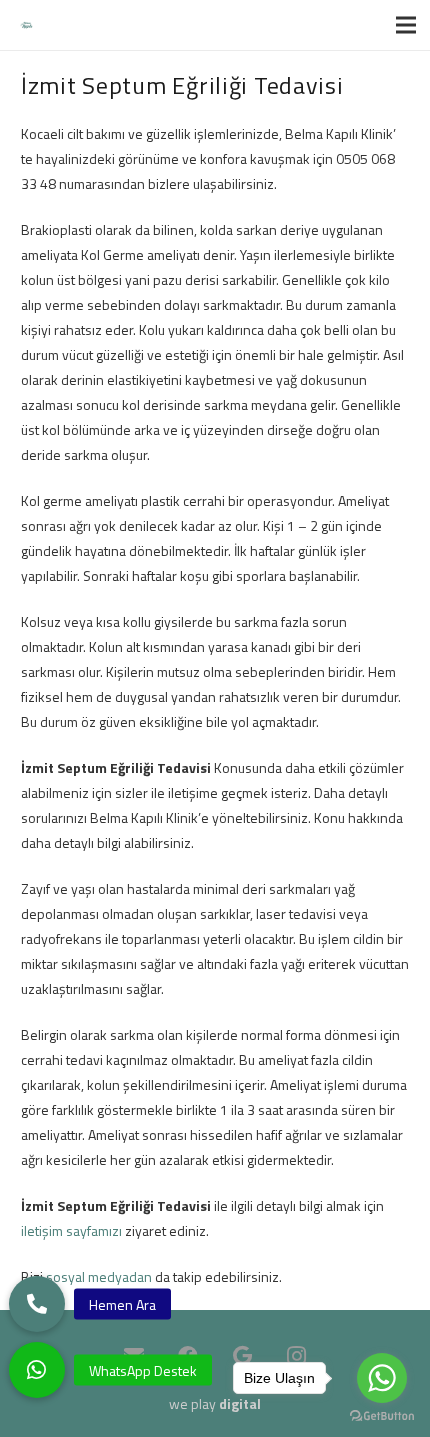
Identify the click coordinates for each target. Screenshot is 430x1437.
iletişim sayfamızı (71, 1230)
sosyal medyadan (99, 1276)
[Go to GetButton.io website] (382, 1416)
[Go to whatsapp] (382, 1378)
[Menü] (406, 25)
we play (215, 1403)
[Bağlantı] (26, 25)
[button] (37, 1370)
